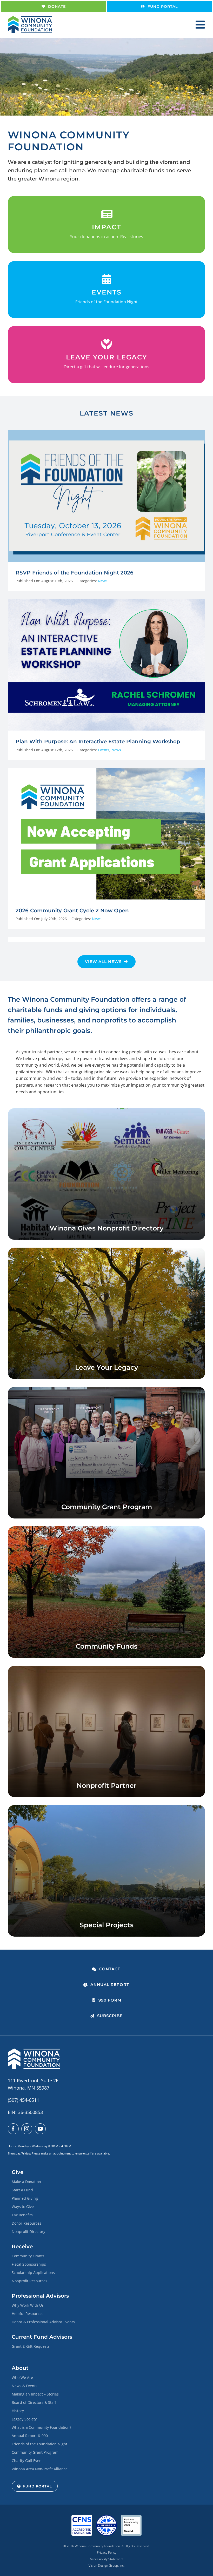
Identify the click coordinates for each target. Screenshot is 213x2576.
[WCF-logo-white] (34, 2051)
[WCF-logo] (30, 18)
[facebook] (13, 2129)
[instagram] (27, 2129)
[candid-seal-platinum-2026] (131, 2517)
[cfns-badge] (82, 2517)
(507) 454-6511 (24, 2100)
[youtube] (40, 2129)
